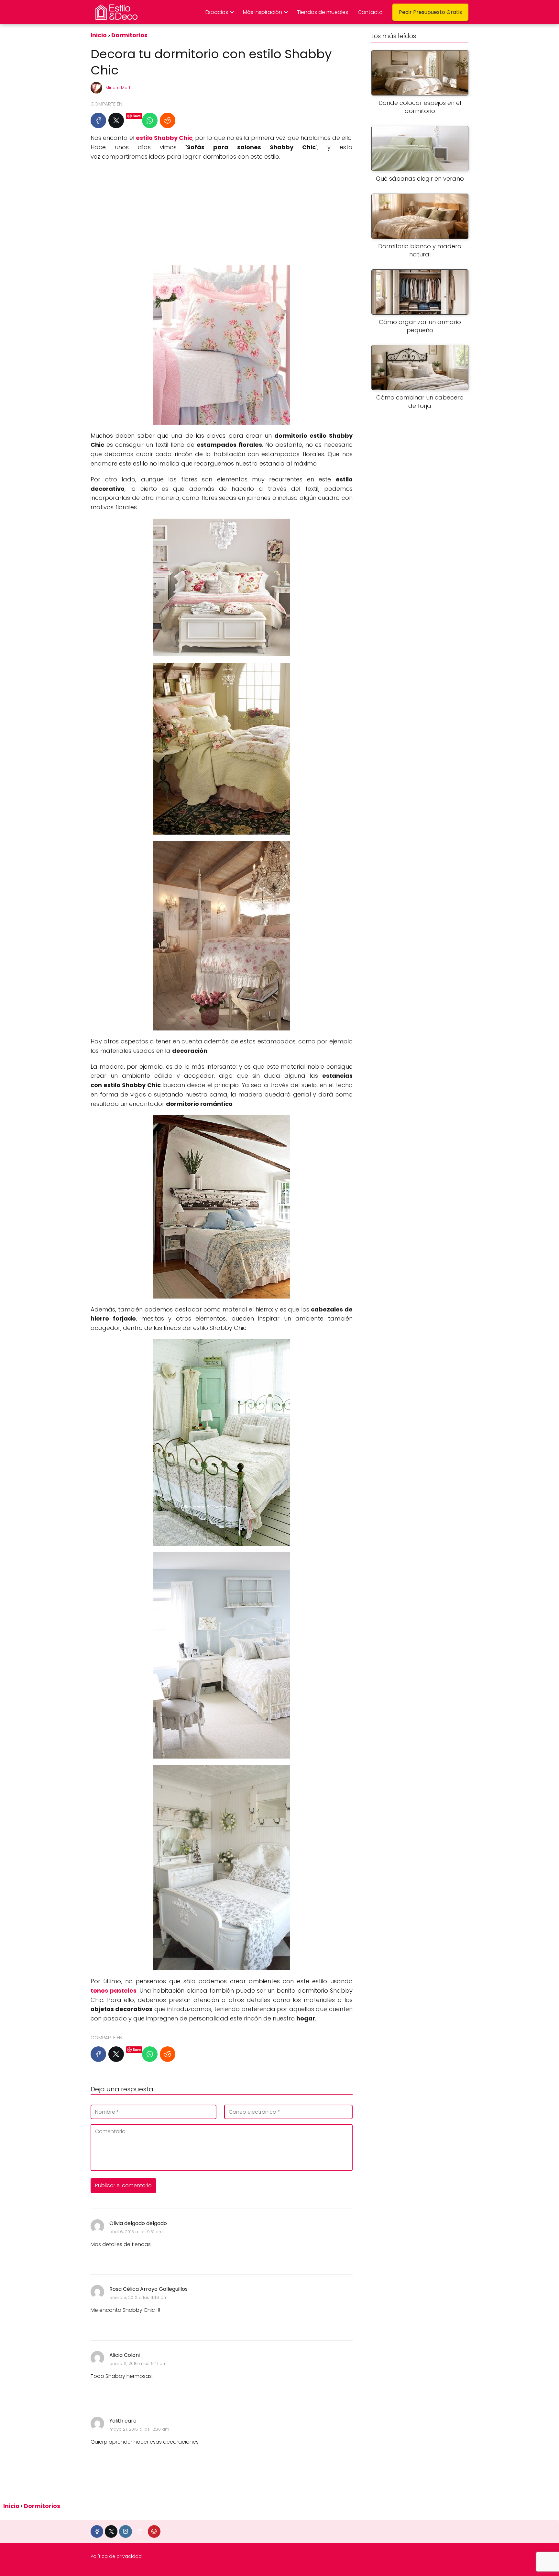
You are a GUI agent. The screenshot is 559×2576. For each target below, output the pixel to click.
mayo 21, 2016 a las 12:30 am (139, 2429)
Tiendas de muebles (323, 12)
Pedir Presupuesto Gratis (430, 12)
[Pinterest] (154, 2531)
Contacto (370, 12)
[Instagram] (125, 2531)
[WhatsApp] (150, 120)
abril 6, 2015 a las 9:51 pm (136, 2232)
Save (137, 116)
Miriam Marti (118, 88)
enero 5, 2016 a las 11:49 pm (138, 2297)
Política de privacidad (116, 2556)
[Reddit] (168, 120)
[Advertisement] (222, 213)
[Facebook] (98, 120)
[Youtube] (140, 2531)
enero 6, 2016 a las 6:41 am (138, 2363)
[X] (116, 120)
